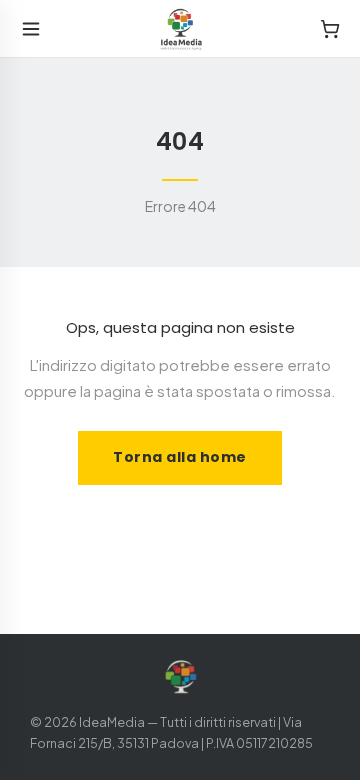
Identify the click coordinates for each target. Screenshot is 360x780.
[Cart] (330, 29)
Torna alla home (180, 457)
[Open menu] (31, 29)
